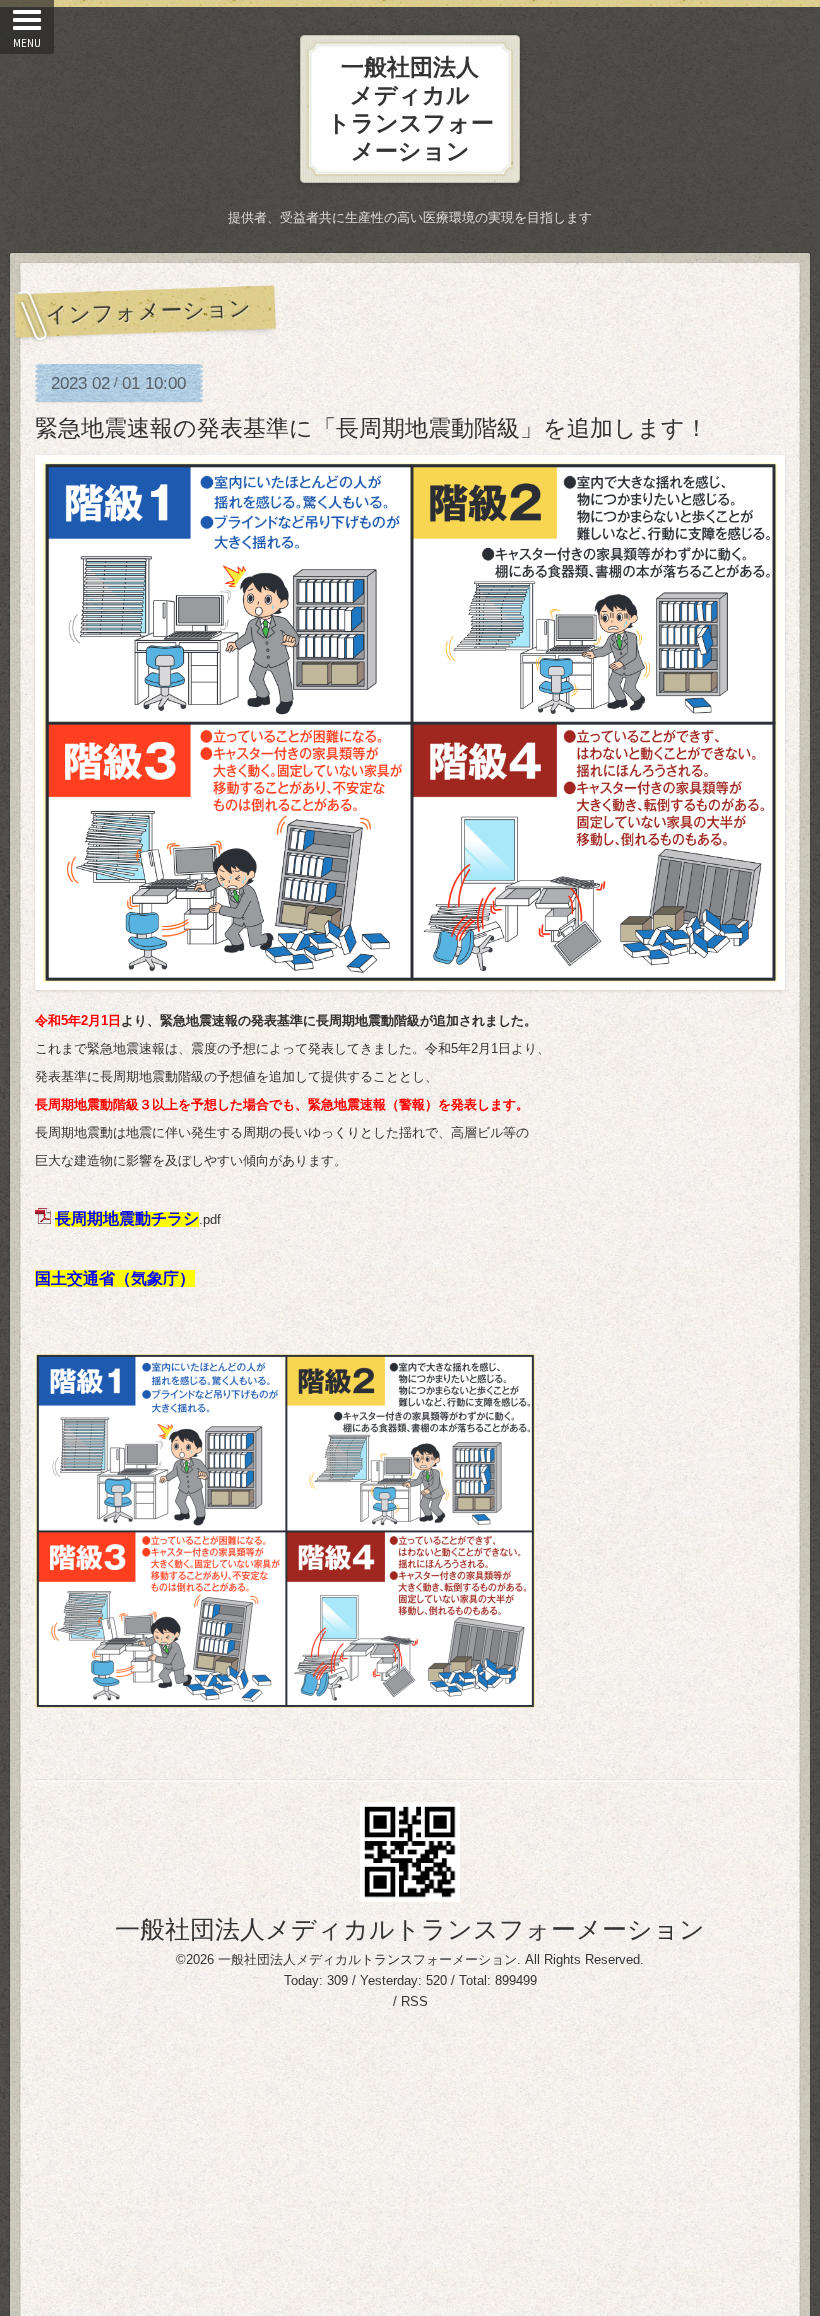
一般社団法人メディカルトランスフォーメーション (410, 1929)
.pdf (138, 1219)
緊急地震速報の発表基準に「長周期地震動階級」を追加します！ (371, 428)
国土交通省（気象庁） (115, 1278)
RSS (414, 2001)
